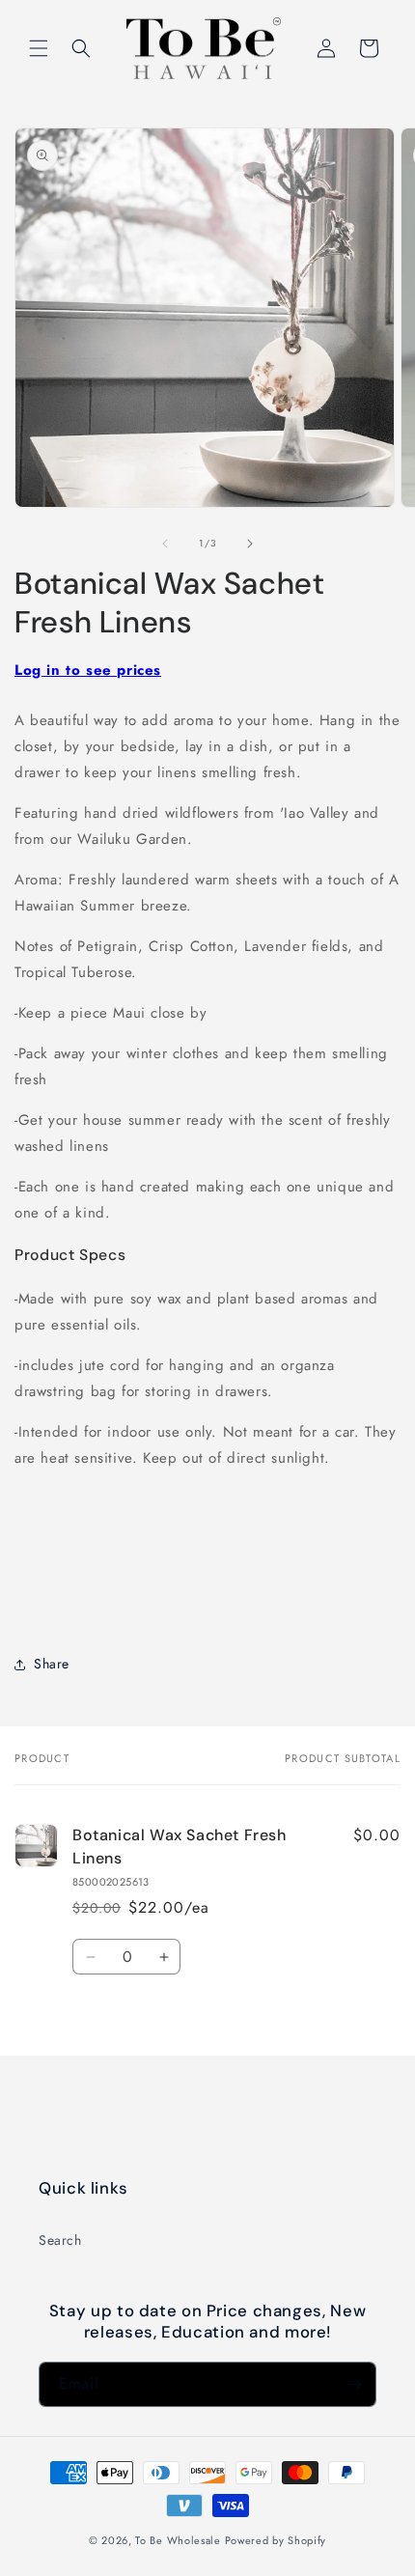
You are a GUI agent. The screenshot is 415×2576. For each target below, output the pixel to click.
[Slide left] (165, 544)
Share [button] (52, 1664)
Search (60, 2240)
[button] (39, 48)
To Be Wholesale (178, 2540)
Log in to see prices (88, 670)
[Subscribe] (354, 2384)
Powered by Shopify (276, 2540)
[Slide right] (250, 544)
